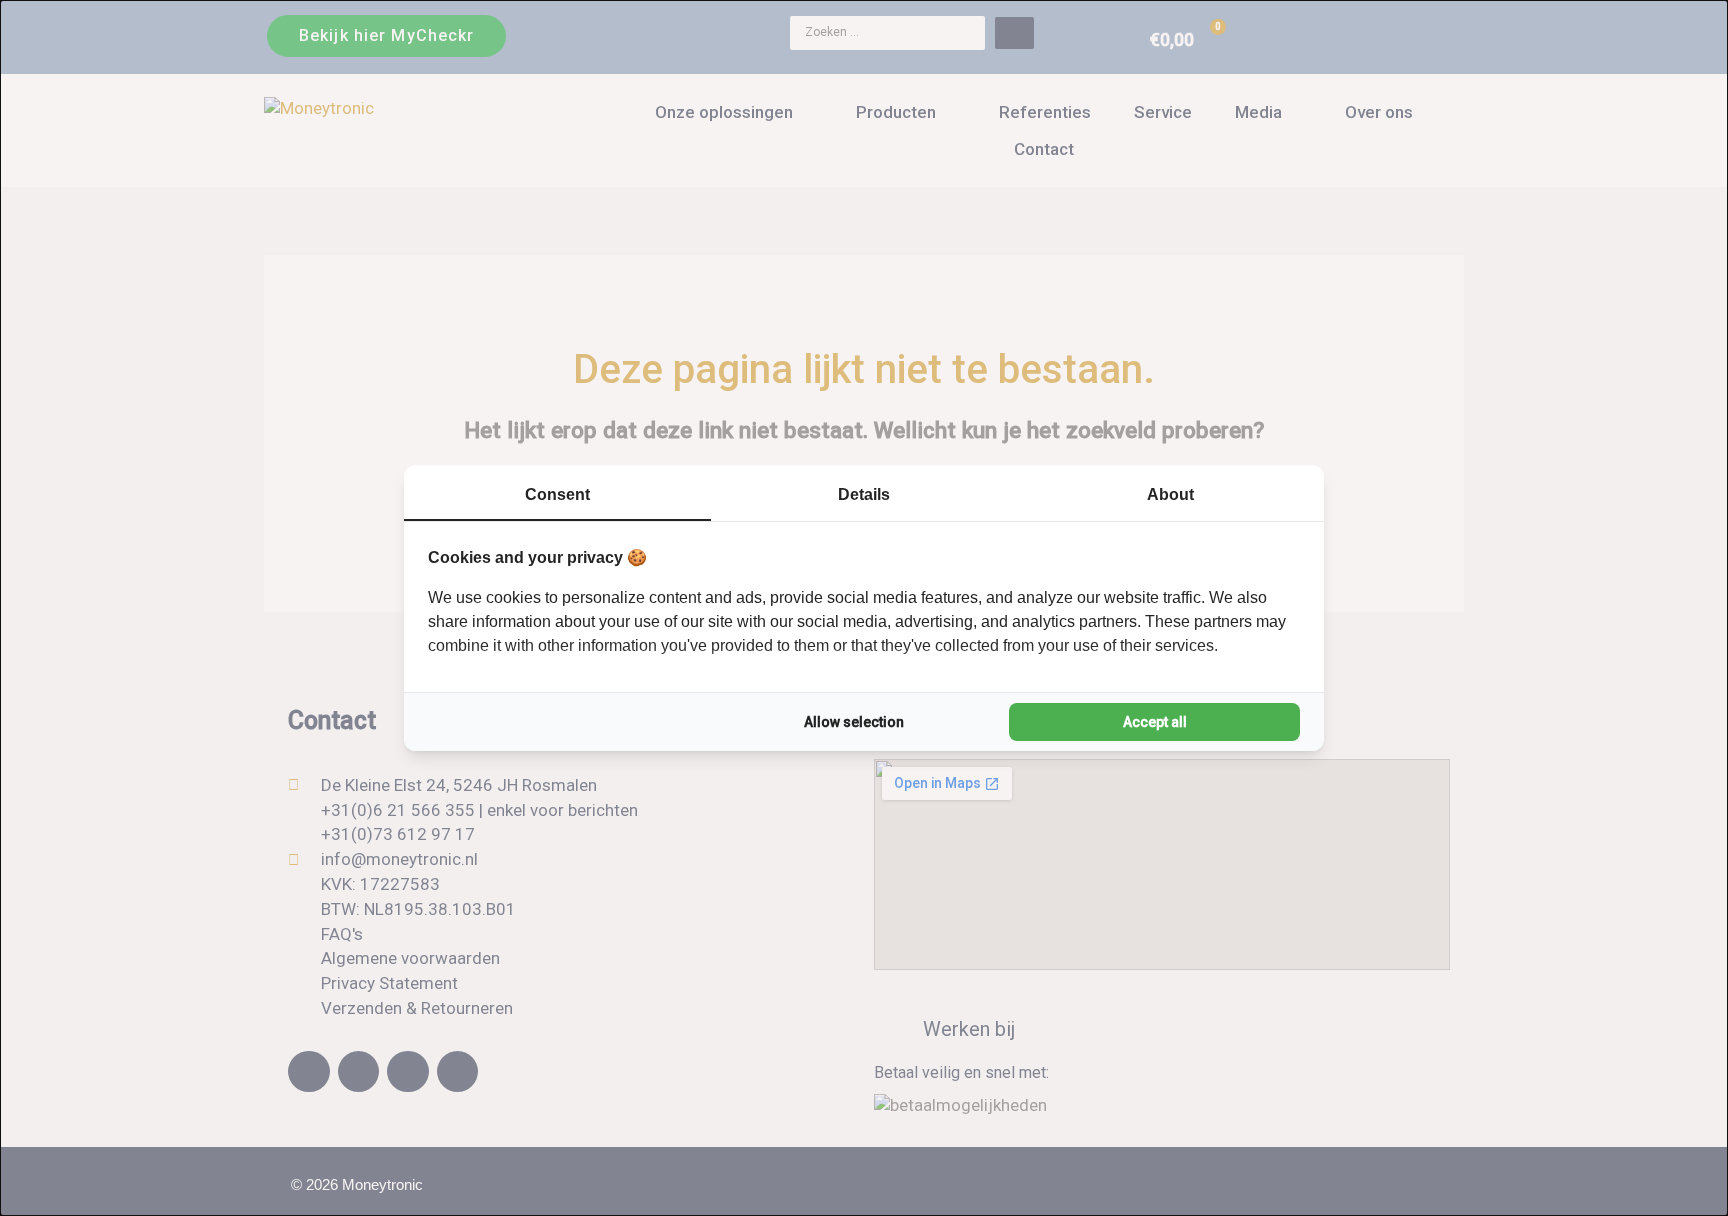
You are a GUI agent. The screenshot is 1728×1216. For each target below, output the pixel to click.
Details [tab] (864, 494)
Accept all (1155, 722)
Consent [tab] (557, 494)
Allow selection (854, 722)
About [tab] (1170, 494)
